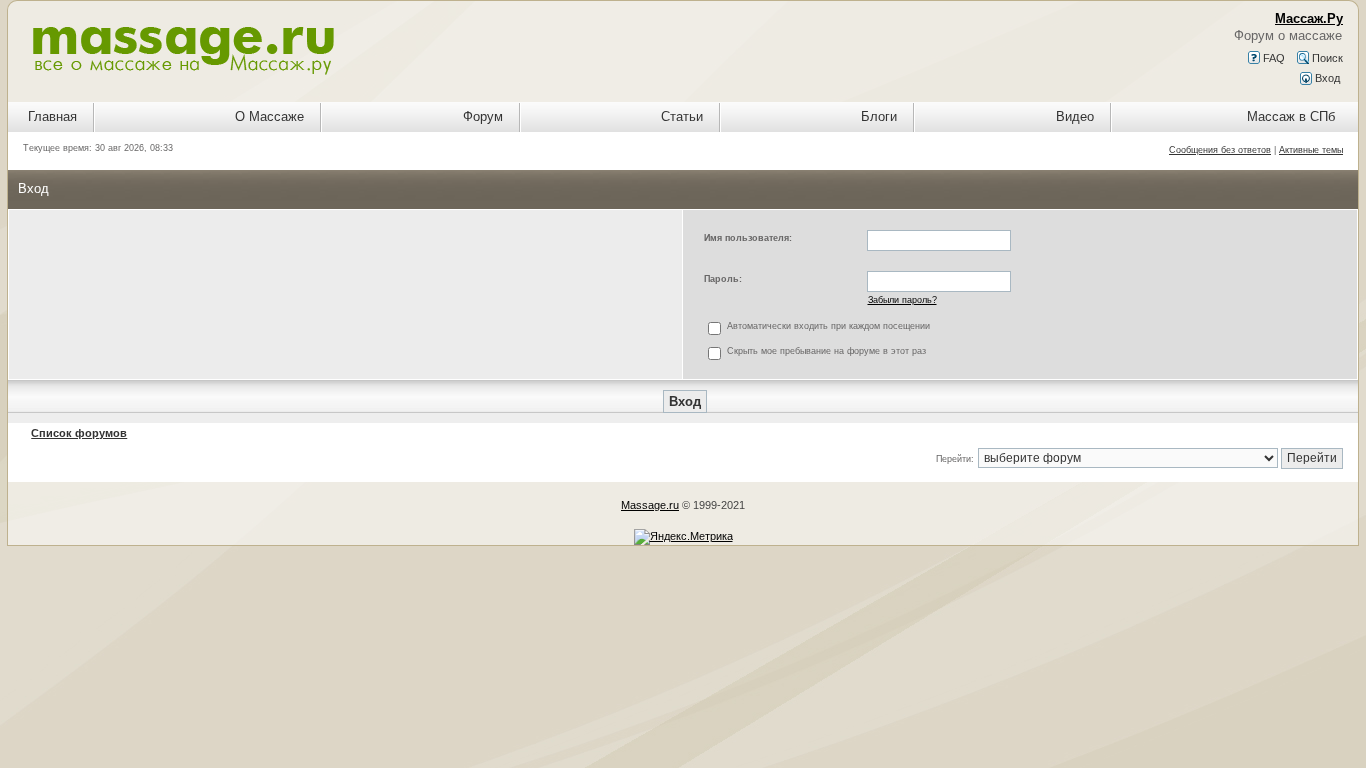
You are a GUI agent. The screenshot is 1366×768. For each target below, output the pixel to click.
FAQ (1272, 58)
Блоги (879, 116)
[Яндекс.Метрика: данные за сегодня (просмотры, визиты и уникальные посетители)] (683, 537)
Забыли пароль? (902, 300)
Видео (1075, 116)
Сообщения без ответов (1220, 150)
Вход (1326, 78)
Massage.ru (650, 505)
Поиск (1326, 58)
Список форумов (79, 433)
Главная (52, 116)
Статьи (682, 116)
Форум (483, 116)
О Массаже (269, 116)
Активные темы (1311, 150)
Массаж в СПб (1291, 116)
